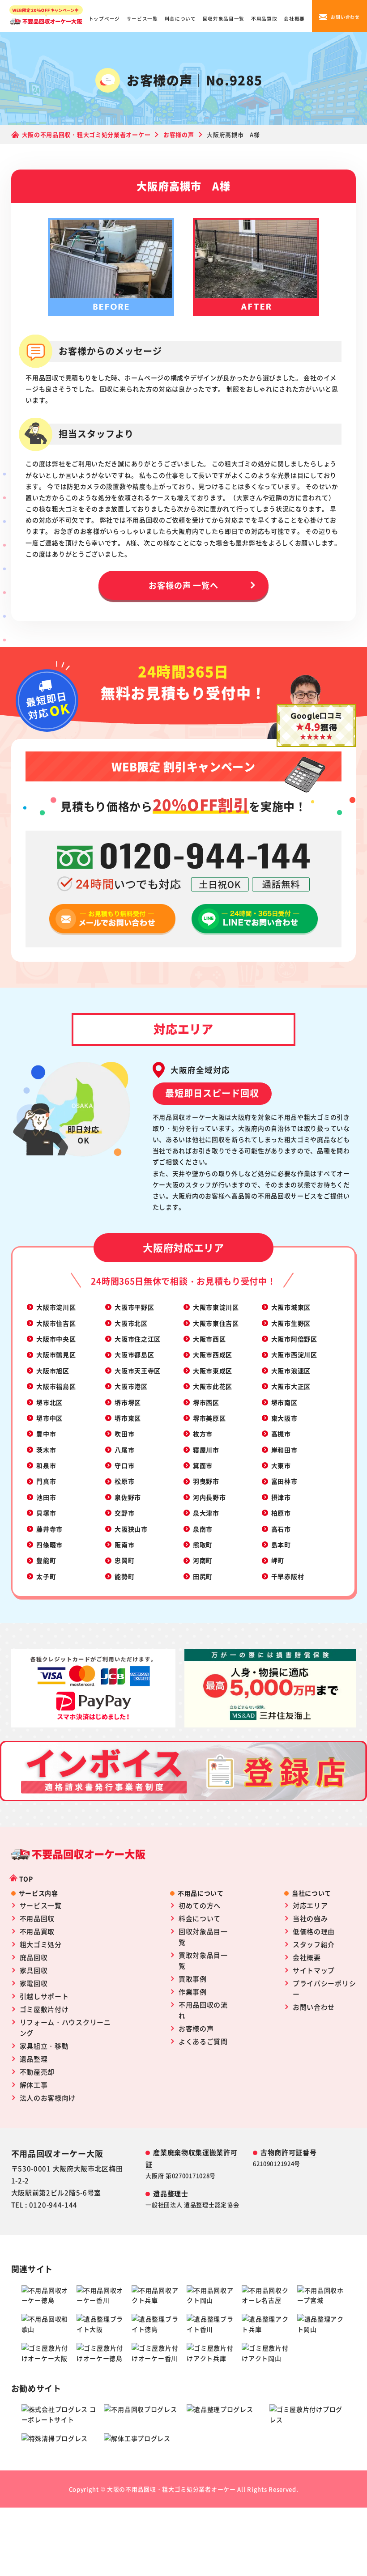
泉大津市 (206, 1513)
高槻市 (281, 1434)
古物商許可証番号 (289, 2152)
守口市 (124, 1465)
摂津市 (281, 1497)
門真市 (46, 1481)
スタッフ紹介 (314, 1944)
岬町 (278, 1560)
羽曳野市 (206, 1481)
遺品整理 (34, 2059)
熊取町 (203, 1545)
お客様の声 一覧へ (183, 585)
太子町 (46, 1576)
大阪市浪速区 (291, 1371)
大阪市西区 (209, 1339)
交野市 (124, 1513)
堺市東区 (128, 1418)
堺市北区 (49, 1402)
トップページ (104, 19)
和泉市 (46, 1465)
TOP (26, 1879)
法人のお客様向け (48, 2098)
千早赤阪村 (288, 1576)
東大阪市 (284, 1418)
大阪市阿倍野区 (294, 1339)
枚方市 (203, 1434)
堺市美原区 (209, 1418)
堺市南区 (284, 1402)
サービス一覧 (142, 19)
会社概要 (294, 19)
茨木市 (46, 1450)
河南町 (203, 1560)
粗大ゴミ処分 (41, 1944)
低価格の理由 (314, 1931)
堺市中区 (49, 1418)
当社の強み (310, 1918)
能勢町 (124, 1576)
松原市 (124, 1481)
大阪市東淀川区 (216, 1307)
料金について (180, 19)
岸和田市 (284, 1450)
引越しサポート (44, 1996)
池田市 (46, 1497)
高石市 (281, 1529)
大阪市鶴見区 (56, 1354)
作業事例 (193, 1992)
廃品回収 (34, 1957)
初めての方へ (200, 1905)
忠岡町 (124, 1560)
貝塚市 (46, 1513)
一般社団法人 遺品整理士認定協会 (192, 2205)
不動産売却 (37, 2072)
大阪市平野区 (134, 1307)
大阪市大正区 (291, 1386)
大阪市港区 (131, 1386)
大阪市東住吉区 (216, 1323)
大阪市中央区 (56, 1339)
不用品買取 (264, 19)
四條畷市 (49, 1545)
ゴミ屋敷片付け (44, 2009)
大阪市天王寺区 (138, 1371)
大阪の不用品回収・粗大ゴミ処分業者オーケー (171, 2489)
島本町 (281, 1545)
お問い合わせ (314, 2007)
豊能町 (46, 1560)
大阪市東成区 (213, 1371)
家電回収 (34, 1983)
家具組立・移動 (44, 2046)
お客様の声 (196, 2028)
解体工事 (34, 2085)
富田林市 (284, 1481)
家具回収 (34, 1970)
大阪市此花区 (213, 1386)
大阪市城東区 (291, 1307)
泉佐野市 (128, 1497)
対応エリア (310, 1905)
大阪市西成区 (213, 1354)
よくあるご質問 (203, 2041)
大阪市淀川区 (56, 1307)
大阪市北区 (131, 1323)
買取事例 (193, 1979)
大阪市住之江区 (138, 1339)
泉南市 (203, 1529)
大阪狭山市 (131, 1529)
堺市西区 (206, 1402)
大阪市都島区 (134, 1354)
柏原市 (281, 1513)
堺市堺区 (128, 1402)
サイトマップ (314, 1970)
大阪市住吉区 (56, 1323)
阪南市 (124, 1545)
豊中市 (46, 1434)
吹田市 (124, 1434)
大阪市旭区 (53, 1371)
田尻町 (203, 1576)
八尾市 (124, 1450)
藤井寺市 (49, 1529)
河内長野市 (209, 1497)
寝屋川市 (206, 1450)
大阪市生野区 (291, 1323)
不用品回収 (37, 1918)
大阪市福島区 (56, 1386)
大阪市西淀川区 (294, 1354)
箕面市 (203, 1465)
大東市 (281, 1465)
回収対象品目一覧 (224, 19)
